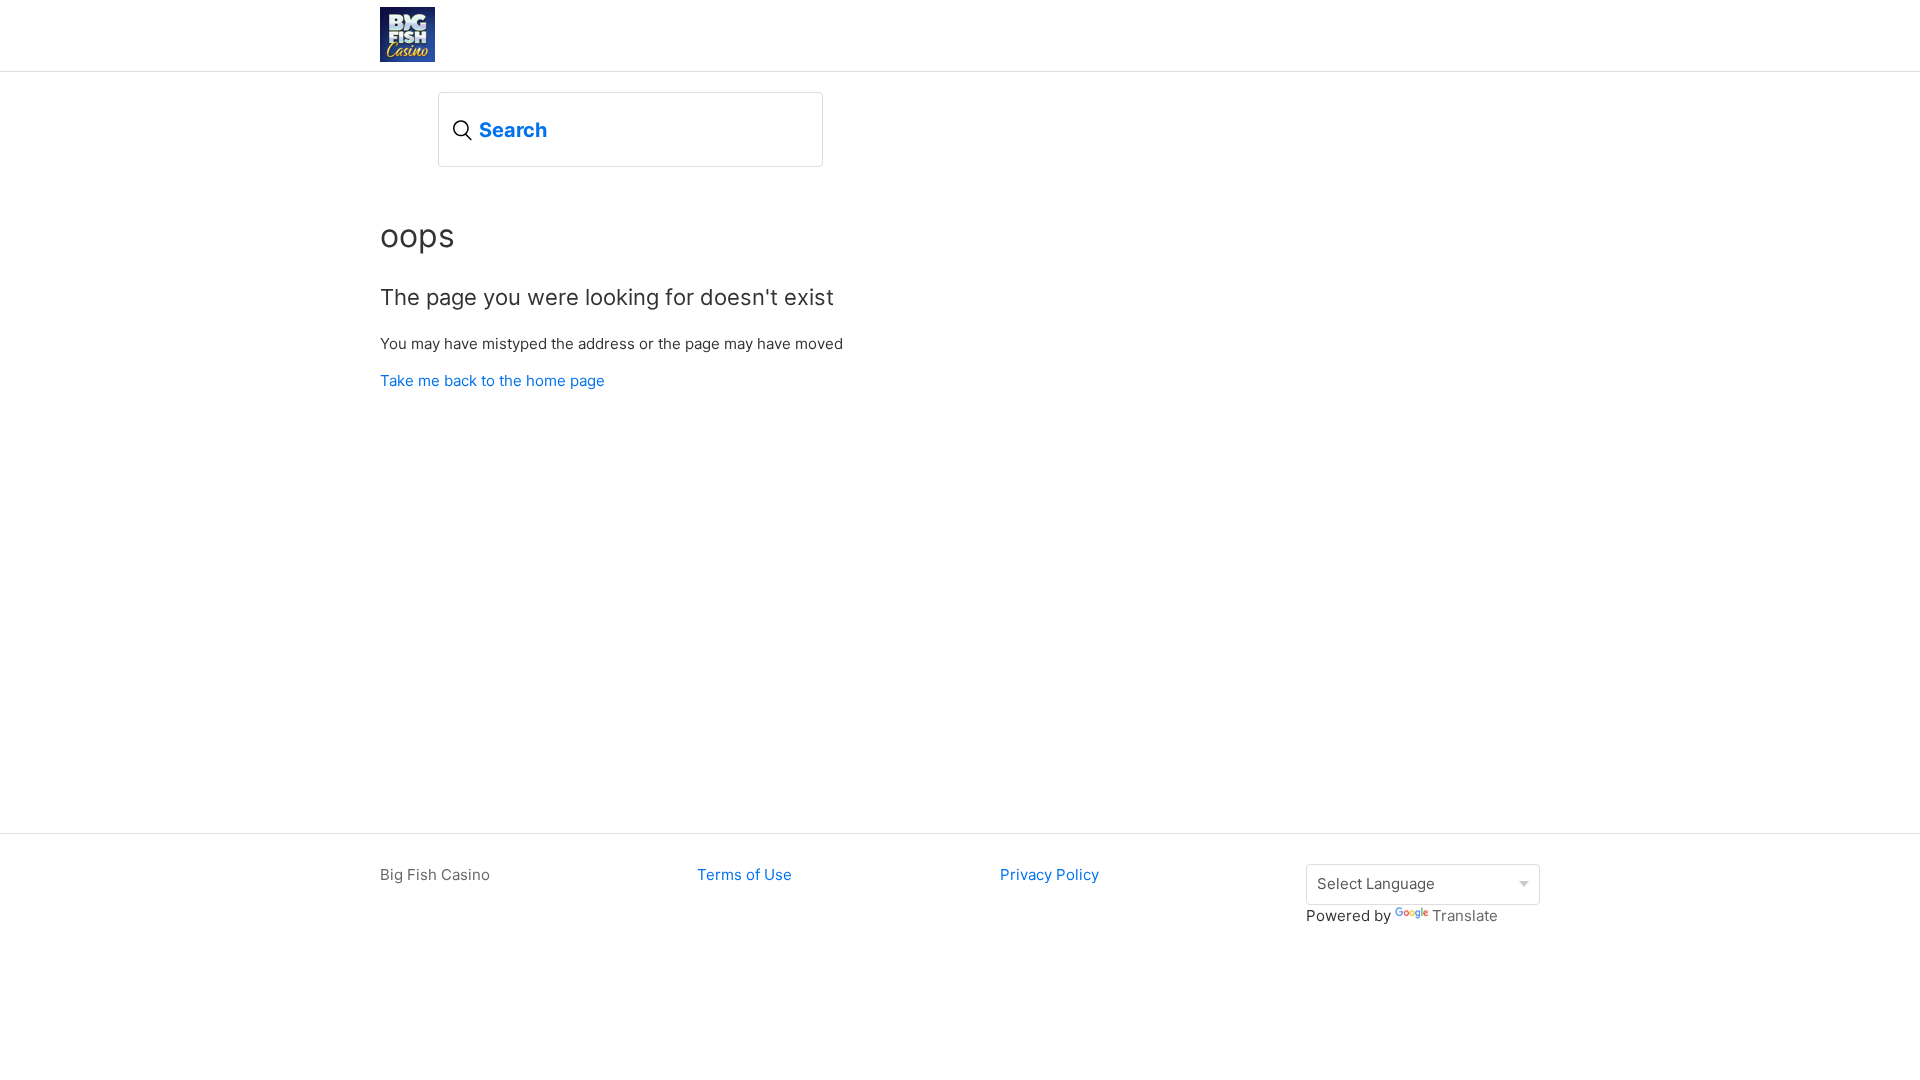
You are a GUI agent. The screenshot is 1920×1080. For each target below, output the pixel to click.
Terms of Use (744, 874)
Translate (1465, 915)
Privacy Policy (1049, 874)
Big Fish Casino (435, 874)
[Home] (407, 56)
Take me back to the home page (492, 380)
